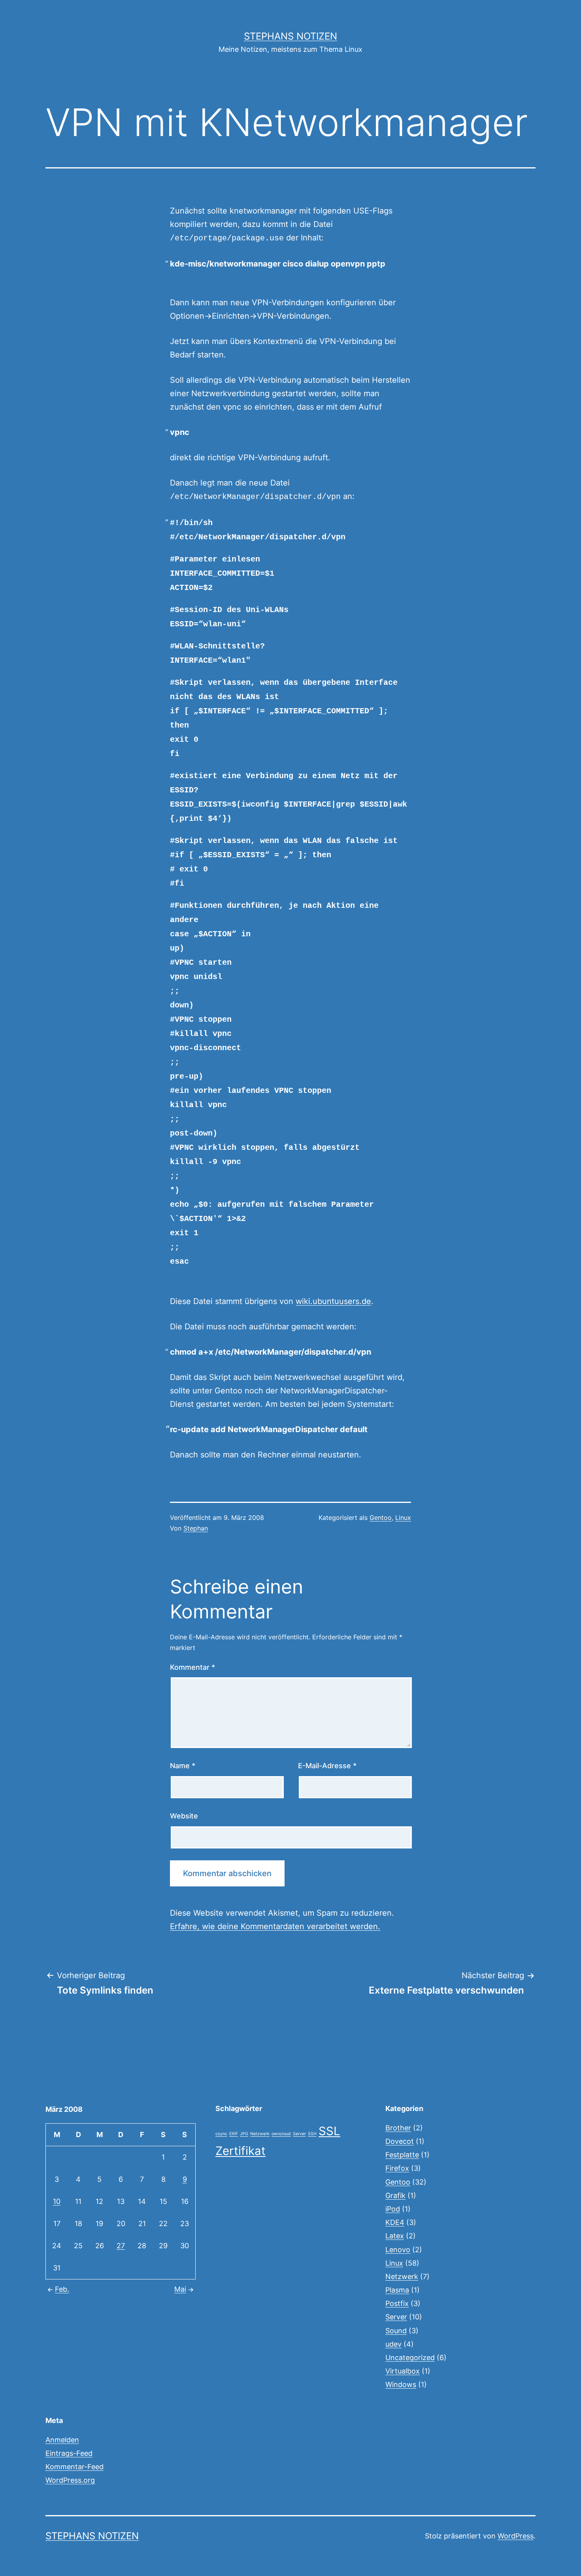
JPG (244, 2134)
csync (221, 2134)
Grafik (395, 2195)
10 (57, 2201)
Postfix (397, 2303)
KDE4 (395, 2222)
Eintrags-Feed (69, 2453)
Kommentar (192, 1667)
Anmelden (62, 2440)
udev (393, 2344)
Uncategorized (410, 2358)
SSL (329, 2131)
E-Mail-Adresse (327, 1766)
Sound (396, 2331)
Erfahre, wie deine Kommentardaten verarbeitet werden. (275, 1926)
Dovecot (400, 2141)
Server (299, 2134)
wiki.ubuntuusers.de (333, 1301)
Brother (398, 2128)
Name (183, 1766)
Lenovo (398, 2250)
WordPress (516, 2536)
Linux (403, 1518)
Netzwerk (260, 2134)
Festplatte (402, 2155)
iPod (393, 2209)
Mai (180, 2289)
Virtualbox (403, 2371)
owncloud (281, 2134)
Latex (395, 2236)
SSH (312, 2134)
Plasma (397, 2290)
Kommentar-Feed (75, 2467)
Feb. (62, 2289)
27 (121, 2246)
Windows (401, 2384)
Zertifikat (241, 2151)
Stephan (196, 1528)
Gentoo (381, 1518)
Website (184, 1816)
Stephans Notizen (290, 36)
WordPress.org (70, 2480)
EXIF (234, 2134)
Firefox (397, 2168)
